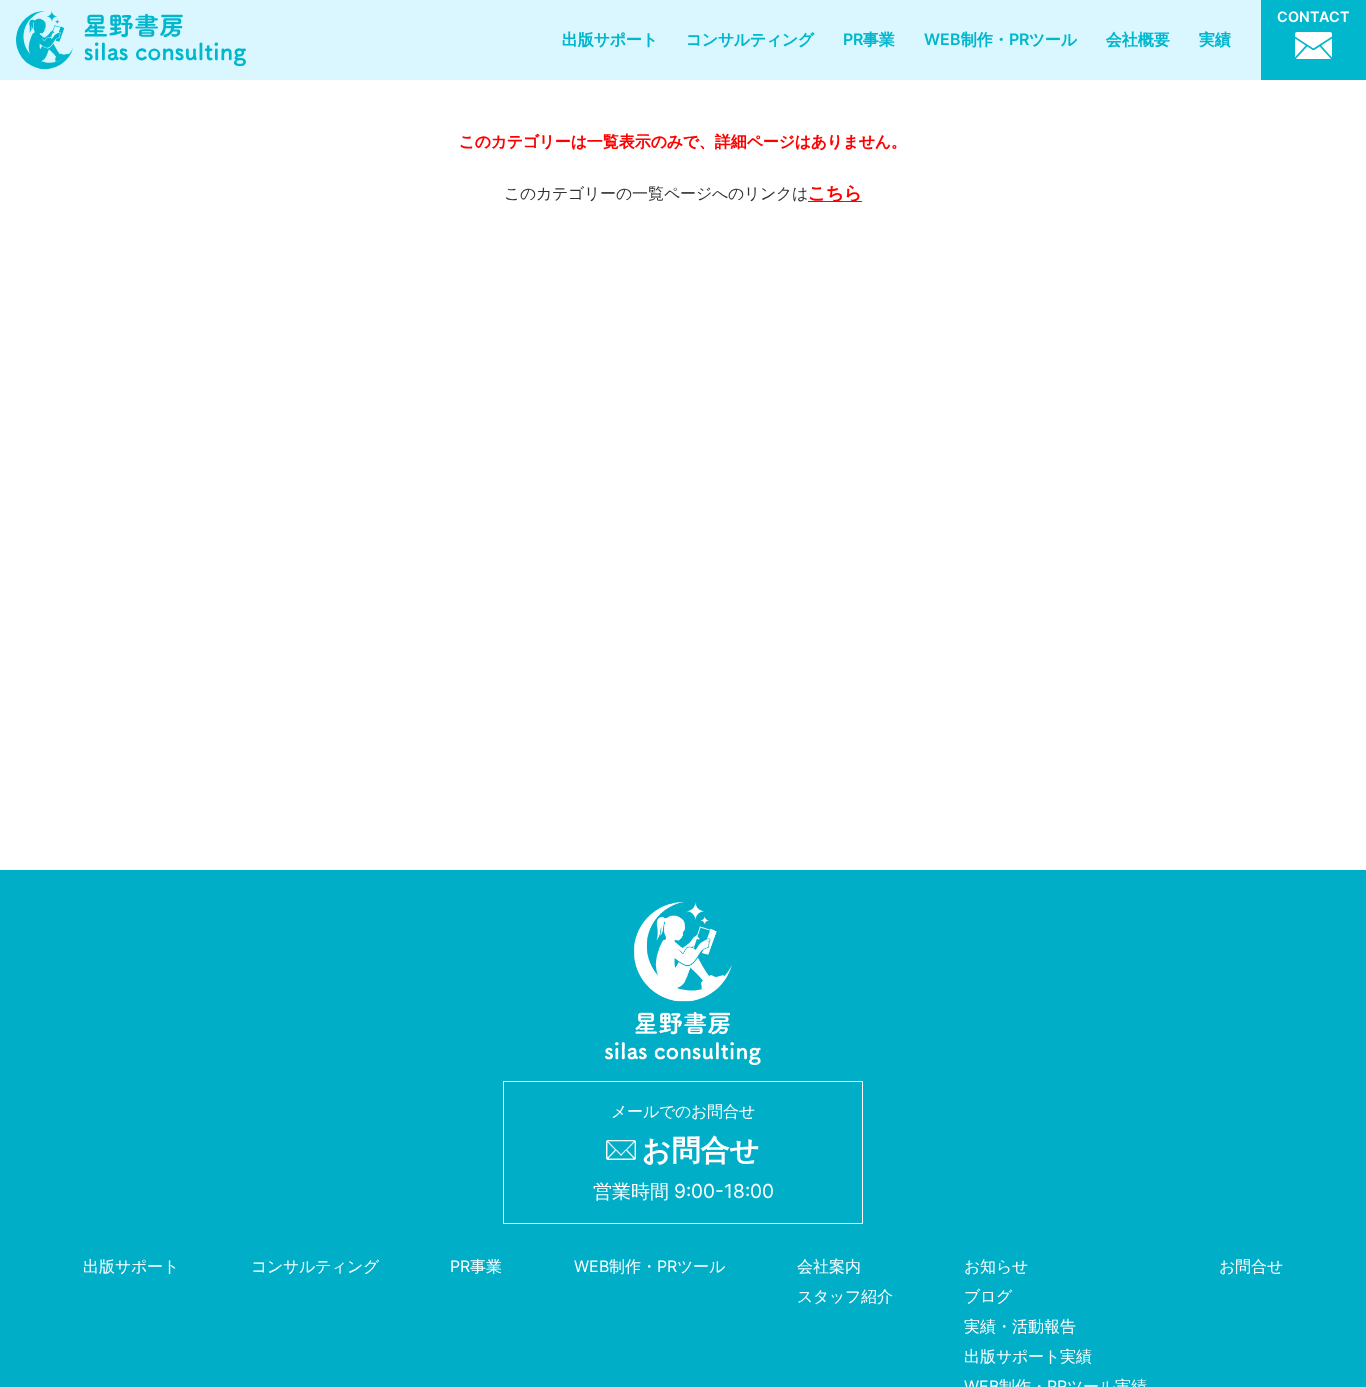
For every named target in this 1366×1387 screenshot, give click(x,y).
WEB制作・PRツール (1000, 39)
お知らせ (996, 1266)
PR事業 (869, 39)
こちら (835, 192)
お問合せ (1251, 1266)
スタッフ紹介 (845, 1296)
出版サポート (610, 39)
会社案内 (829, 1266)
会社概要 (1138, 39)
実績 (1215, 39)
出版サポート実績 (1028, 1356)
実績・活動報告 (1020, 1326)
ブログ (988, 1296)
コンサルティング (750, 39)
